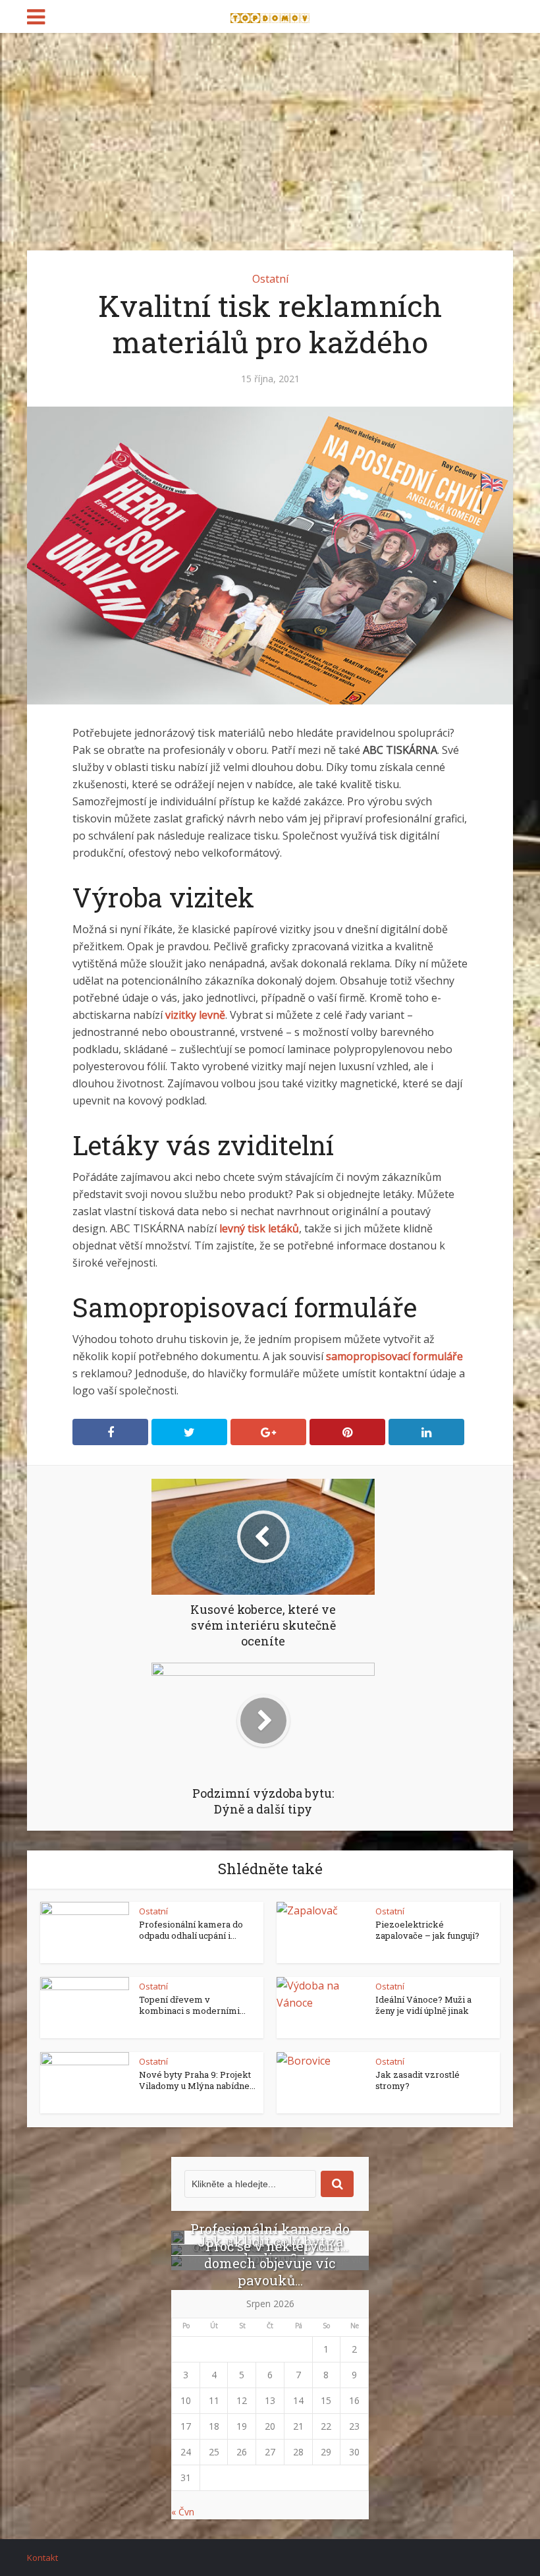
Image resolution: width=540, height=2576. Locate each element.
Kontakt (42, 2558)
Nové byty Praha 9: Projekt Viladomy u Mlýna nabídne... (197, 2080)
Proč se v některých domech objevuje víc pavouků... (270, 2263)
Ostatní (270, 279)
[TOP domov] (270, 15)
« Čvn (183, 2512)
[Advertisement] (270, 132)
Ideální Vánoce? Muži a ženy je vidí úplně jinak (423, 2005)
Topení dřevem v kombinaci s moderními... (192, 2005)
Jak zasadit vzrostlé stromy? (418, 2080)
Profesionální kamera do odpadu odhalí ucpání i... (191, 1930)
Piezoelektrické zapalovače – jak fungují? (427, 1930)
